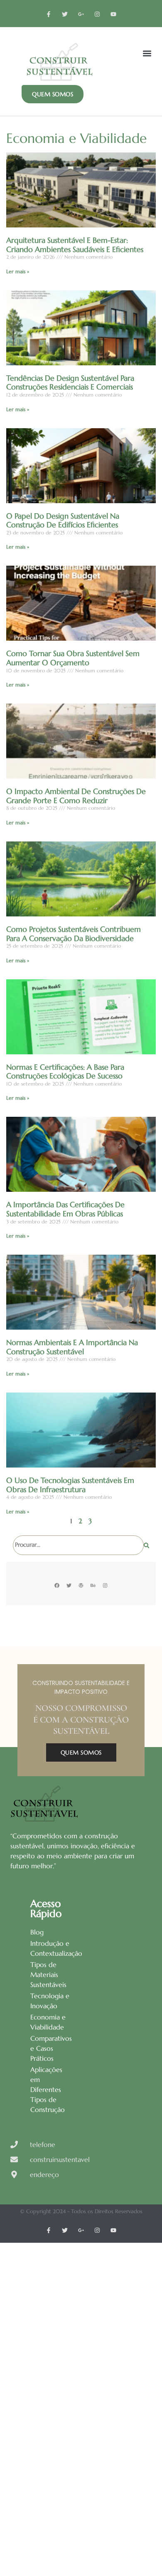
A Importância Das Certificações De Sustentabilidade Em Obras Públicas (65, 1209)
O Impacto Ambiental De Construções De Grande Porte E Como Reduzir (76, 796)
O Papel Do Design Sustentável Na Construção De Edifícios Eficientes (63, 520)
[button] (147, 53)
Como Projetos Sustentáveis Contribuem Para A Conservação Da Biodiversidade (74, 934)
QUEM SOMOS (81, 1752)
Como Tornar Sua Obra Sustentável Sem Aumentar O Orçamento (73, 658)
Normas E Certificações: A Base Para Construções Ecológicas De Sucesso (65, 1072)
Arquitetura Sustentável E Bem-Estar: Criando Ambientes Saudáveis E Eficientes (75, 245)
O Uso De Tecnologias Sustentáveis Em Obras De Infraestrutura (70, 1485)
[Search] (146, 1545)
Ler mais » (18, 271)
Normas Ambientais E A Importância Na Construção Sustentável (72, 1347)
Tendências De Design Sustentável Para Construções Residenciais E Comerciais (70, 383)
